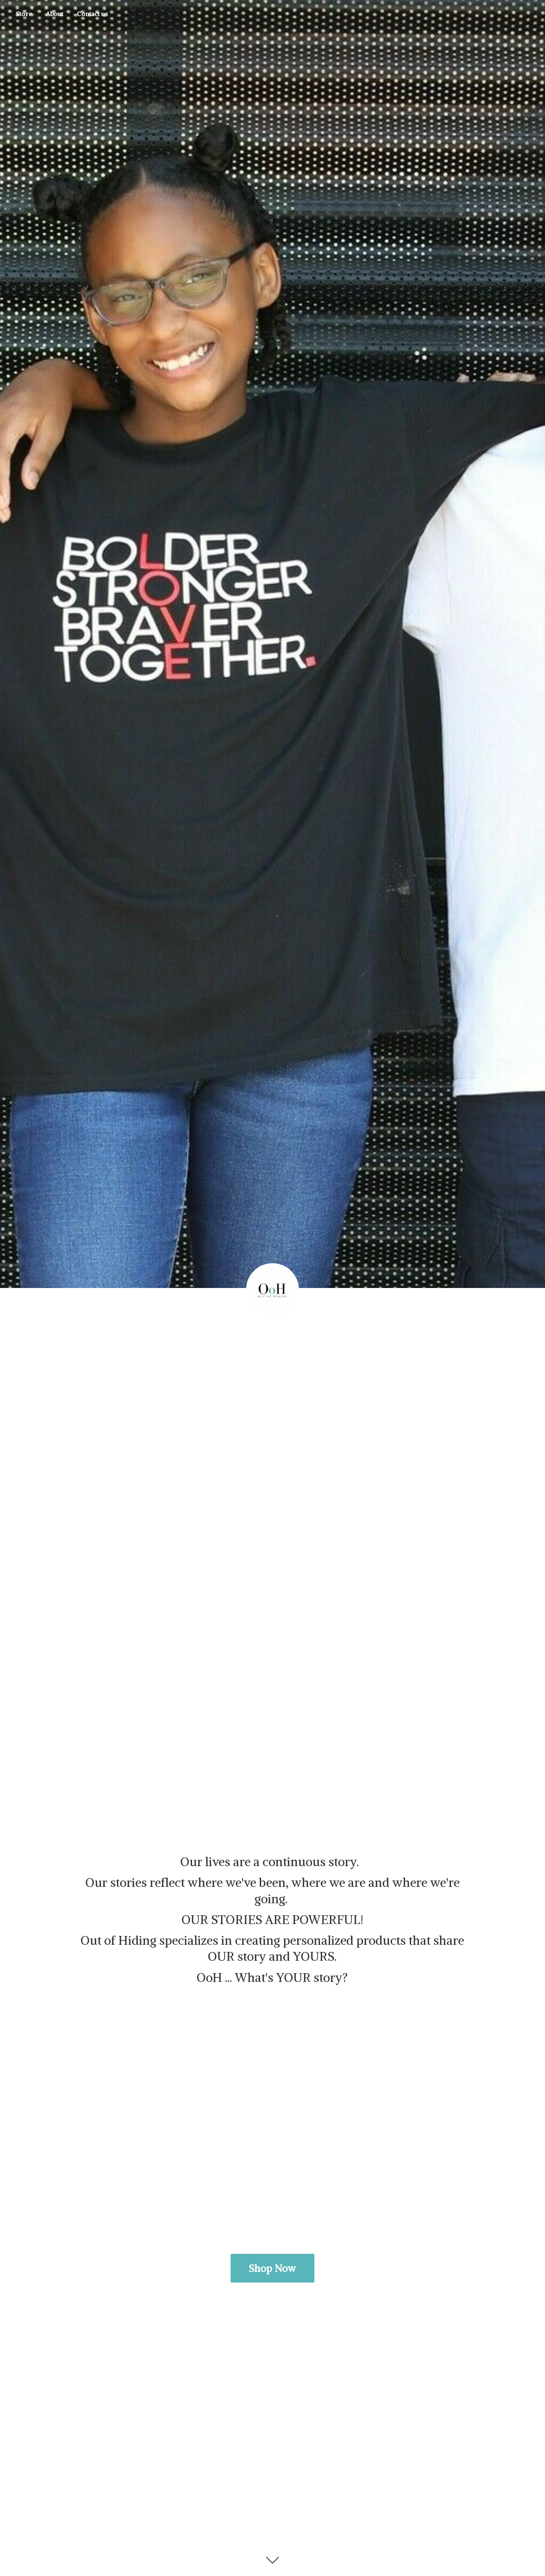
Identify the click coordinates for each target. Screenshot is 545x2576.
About (55, 14)
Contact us (92, 14)
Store (24, 14)
